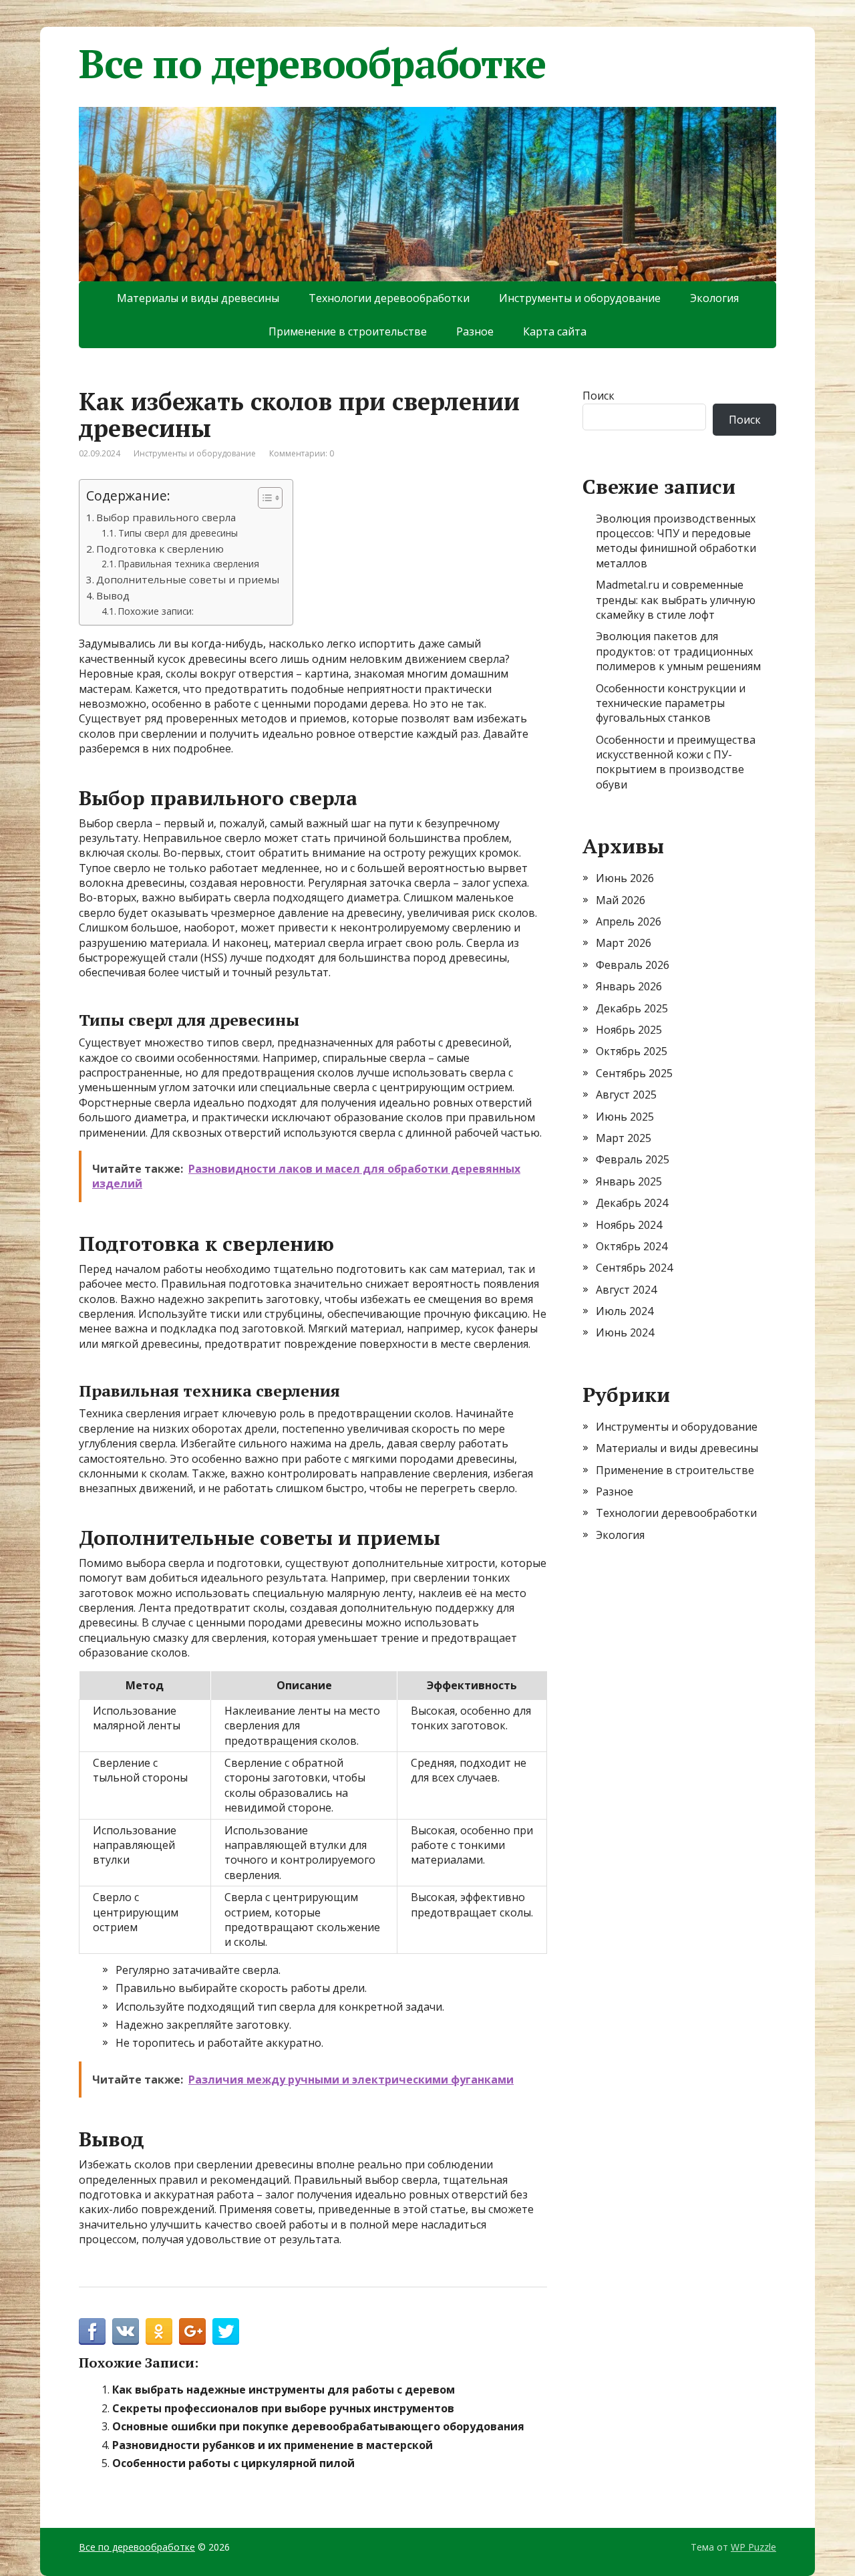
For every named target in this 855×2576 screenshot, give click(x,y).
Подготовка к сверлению (160, 549)
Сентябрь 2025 (634, 1073)
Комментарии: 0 (302, 453)
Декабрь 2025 (632, 1008)
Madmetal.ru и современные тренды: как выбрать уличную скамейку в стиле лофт (676, 600)
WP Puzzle (753, 2547)
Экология (714, 298)
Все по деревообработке (312, 63)
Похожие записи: (156, 611)
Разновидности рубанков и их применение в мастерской (273, 2445)
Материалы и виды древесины (198, 298)
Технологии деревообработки (389, 298)
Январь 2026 (629, 986)
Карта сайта (555, 331)
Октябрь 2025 (632, 1051)
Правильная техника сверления (189, 564)
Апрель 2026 (629, 921)
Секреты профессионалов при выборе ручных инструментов (283, 2408)
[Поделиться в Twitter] (226, 2331)
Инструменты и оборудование (580, 298)
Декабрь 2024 (632, 1203)
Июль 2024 (625, 1311)
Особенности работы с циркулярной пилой (233, 2463)
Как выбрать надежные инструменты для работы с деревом (284, 2390)
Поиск (598, 396)
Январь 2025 (629, 1181)
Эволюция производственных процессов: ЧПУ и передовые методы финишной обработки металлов (676, 541)
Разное (475, 331)
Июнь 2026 (625, 878)
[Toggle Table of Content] (264, 498)
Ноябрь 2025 (629, 1030)
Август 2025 (626, 1095)
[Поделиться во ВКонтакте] (126, 2331)
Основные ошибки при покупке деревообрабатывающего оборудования (318, 2426)
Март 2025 (624, 1138)
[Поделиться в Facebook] (92, 2331)
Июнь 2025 (625, 1117)
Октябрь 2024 (632, 1246)
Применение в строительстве (348, 331)
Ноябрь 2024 (629, 1225)
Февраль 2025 (633, 1159)
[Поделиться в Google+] (192, 2331)
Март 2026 (624, 943)
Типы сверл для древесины (178, 533)
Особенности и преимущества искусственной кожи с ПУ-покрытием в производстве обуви (676, 762)
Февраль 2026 (633, 965)
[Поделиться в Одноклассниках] (159, 2331)
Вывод (113, 595)
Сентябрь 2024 (634, 1268)
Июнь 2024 (625, 1332)
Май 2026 (621, 900)
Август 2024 (626, 1290)
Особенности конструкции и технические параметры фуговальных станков (671, 703)
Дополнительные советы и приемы (188, 579)
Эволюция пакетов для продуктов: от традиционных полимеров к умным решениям (678, 651)
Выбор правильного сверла (166, 517)
